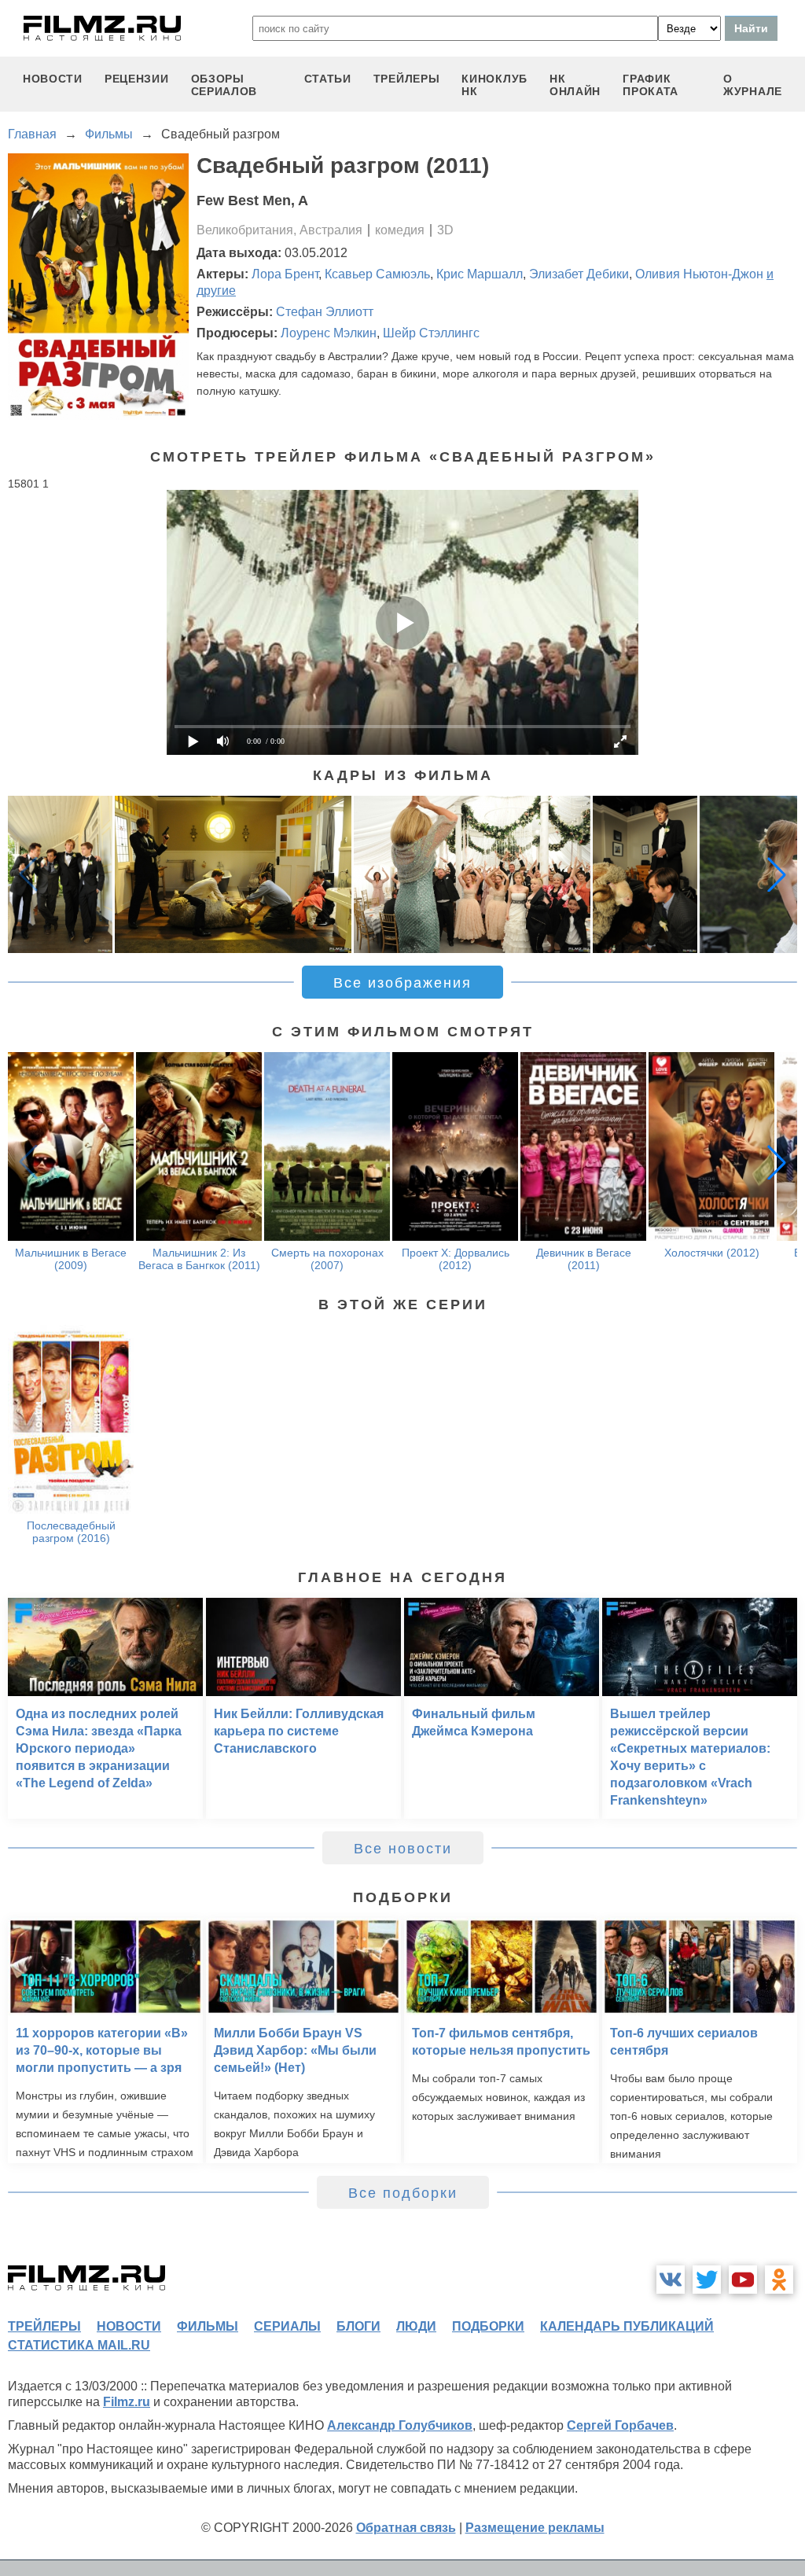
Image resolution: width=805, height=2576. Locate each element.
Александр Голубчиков (400, 2425)
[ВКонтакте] (671, 2280)
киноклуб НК (494, 85)
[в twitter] (707, 2280)
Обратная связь (406, 2528)
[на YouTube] (743, 2280)
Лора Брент (285, 274)
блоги (358, 2326)
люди (416, 2326)
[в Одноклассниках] (779, 2280)
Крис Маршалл (480, 274)
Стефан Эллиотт (325, 312)
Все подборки (403, 2193)
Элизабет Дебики (579, 274)
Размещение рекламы (535, 2528)
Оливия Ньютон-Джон (699, 274)
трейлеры (407, 79)
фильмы (208, 2326)
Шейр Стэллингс (431, 333)
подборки (488, 2326)
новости (53, 79)
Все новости (403, 1849)
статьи (328, 79)
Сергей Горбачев (620, 2425)
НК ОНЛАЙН (575, 85)
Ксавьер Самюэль (377, 274)
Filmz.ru (127, 2402)
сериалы (287, 2326)
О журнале (753, 85)
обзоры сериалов (224, 85)
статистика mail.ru (79, 2345)
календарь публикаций (627, 2326)
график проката (651, 85)
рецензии (137, 79)
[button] (777, 874)
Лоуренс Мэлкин (329, 333)
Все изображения (402, 983)
